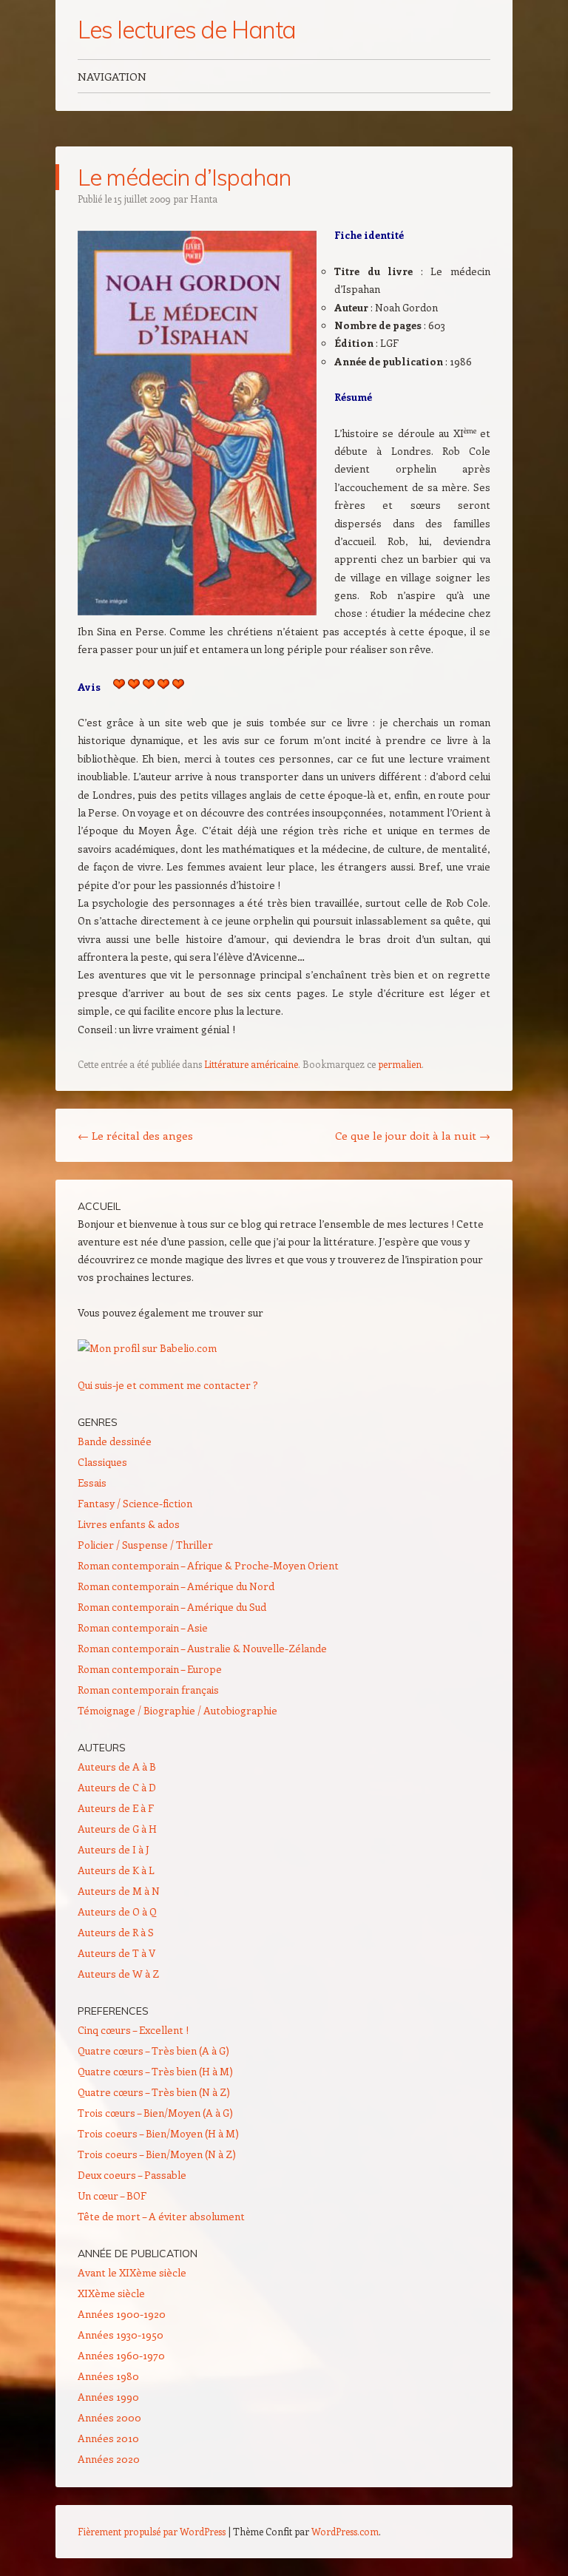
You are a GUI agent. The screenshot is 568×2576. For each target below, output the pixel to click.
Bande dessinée (115, 1441)
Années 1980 (108, 2376)
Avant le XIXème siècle (132, 2272)
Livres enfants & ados (129, 1524)
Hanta (204, 199)
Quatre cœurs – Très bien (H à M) (155, 2071)
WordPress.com (345, 2531)
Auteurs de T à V (116, 1953)
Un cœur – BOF (112, 2195)
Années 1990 (108, 2397)
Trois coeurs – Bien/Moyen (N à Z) (157, 2154)
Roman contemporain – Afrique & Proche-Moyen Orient (208, 1565)
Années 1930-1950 (121, 2335)
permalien (400, 1064)
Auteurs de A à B (117, 1767)
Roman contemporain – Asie (143, 1627)
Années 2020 (109, 2459)
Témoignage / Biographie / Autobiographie (177, 1710)
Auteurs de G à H (117, 1829)
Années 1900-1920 (122, 2314)
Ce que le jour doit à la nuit (413, 1135)
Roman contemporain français (148, 1690)
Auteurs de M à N (119, 1891)
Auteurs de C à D (117, 1787)
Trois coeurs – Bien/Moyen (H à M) (158, 2133)
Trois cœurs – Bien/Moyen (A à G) (155, 2113)
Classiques (102, 1462)
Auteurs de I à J (114, 1849)
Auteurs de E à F (116, 1808)
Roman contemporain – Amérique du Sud (172, 1607)
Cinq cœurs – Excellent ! (133, 2030)
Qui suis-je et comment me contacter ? (168, 1385)
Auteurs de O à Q (117, 1911)
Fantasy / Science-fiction (135, 1503)
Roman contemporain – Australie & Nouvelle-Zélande (202, 1648)
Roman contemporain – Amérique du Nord (176, 1586)
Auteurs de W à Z (118, 1974)
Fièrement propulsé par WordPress (152, 2531)
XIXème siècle (111, 2293)
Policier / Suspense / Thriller (145, 1545)
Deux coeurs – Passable (132, 2175)
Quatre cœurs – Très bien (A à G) (153, 2051)
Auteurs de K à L (116, 1870)
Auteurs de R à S (116, 1932)
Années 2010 (108, 2438)
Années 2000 (109, 2417)
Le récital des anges (135, 1135)
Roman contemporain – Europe (150, 1669)
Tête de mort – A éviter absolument (161, 2216)
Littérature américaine (251, 1064)
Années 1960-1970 (121, 2355)
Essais (92, 1483)
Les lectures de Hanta (187, 30)
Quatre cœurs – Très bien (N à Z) (154, 2092)
